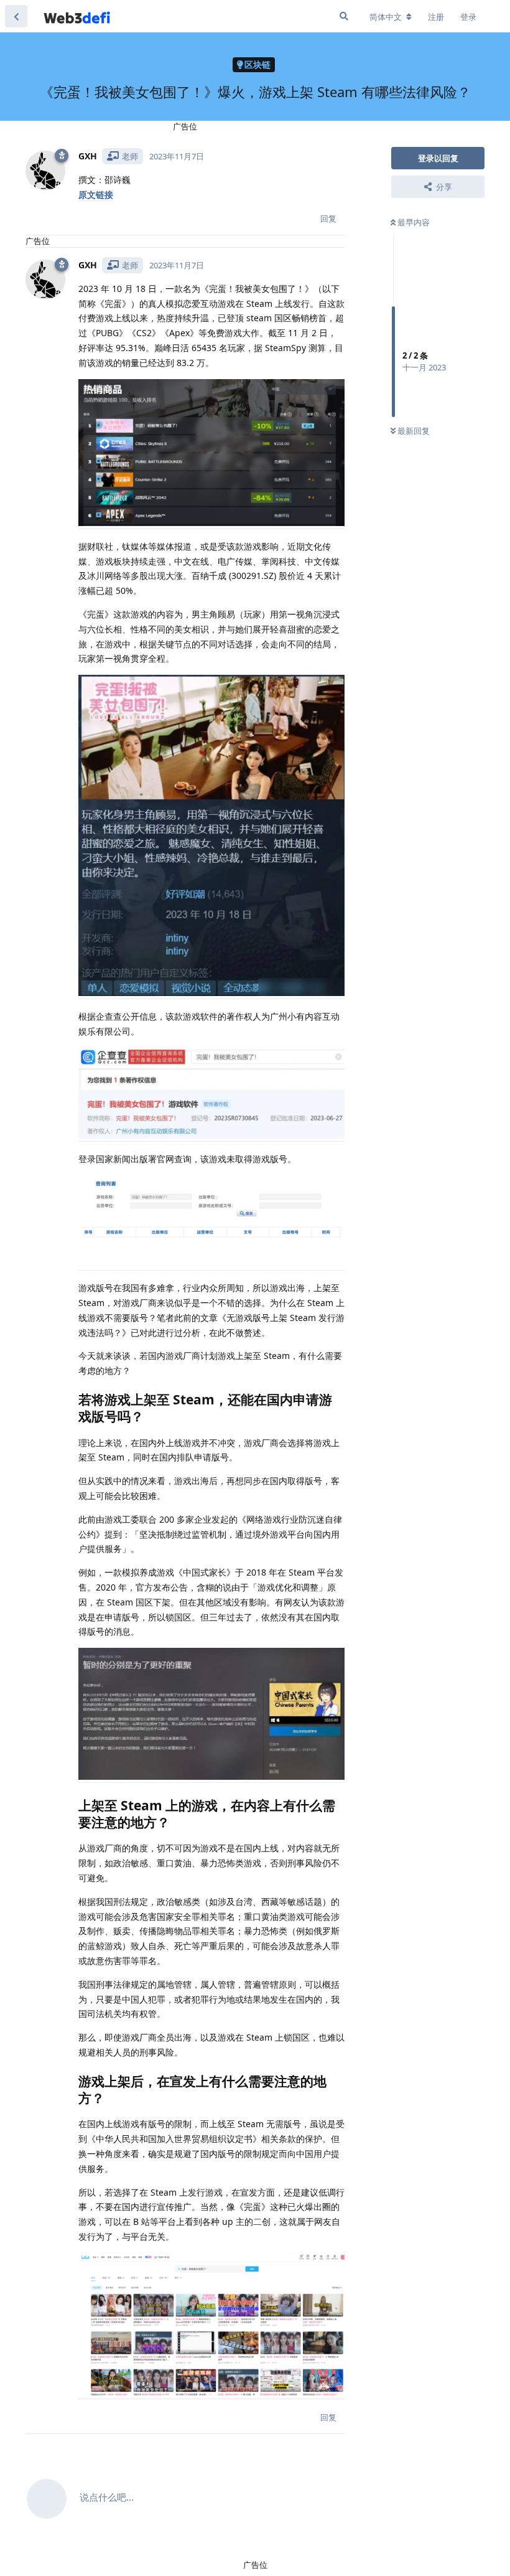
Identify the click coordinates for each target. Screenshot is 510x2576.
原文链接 (96, 195)
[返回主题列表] (16, 16)
